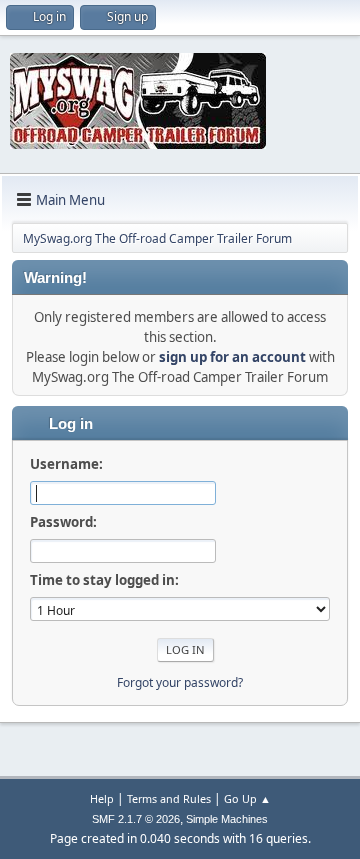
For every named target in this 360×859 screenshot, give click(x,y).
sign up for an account (232, 357)
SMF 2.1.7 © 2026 (136, 819)
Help (102, 798)
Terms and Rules (169, 798)
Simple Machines (227, 819)
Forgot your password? (180, 682)
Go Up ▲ (247, 798)
